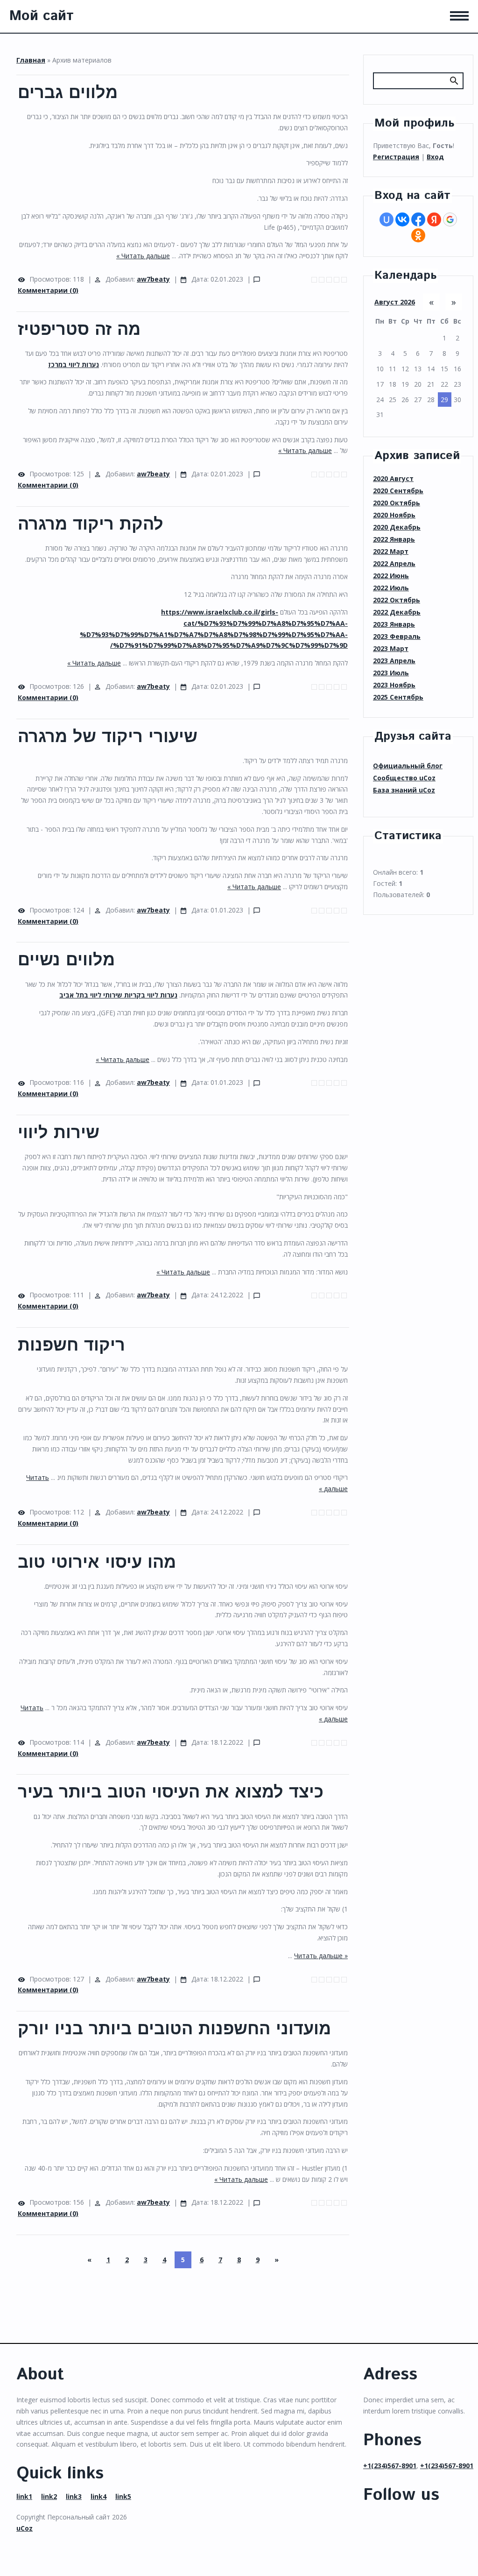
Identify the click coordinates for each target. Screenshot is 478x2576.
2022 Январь (394, 539)
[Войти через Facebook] (418, 219)
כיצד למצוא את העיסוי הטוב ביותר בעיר (171, 1793)
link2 (49, 2496)
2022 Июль (391, 588)
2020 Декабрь (397, 527)
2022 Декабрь (397, 612)
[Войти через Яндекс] (434, 219)
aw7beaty (153, 279)
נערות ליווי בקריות (150, 995)
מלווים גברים (68, 93)
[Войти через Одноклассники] (418, 235)
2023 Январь (394, 624)
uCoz (25, 2528)
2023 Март (391, 648)
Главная (31, 60)
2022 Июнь (391, 576)
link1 (24, 2496)
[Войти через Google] (450, 219)
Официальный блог (408, 766)
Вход (435, 157)
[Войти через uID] (387, 219)
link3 (74, 2496)
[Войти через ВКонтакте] (402, 219)
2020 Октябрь (397, 503)
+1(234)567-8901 (390, 2466)
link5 (123, 2496)
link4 (98, 2496)
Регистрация (396, 157)
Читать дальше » (143, 256)
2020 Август (393, 478)
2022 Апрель (394, 563)
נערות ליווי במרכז (74, 364)
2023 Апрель (394, 661)
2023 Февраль (397, 636)
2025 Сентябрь (398, 697)
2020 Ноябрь (394, 515)
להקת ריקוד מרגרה (91, 525)
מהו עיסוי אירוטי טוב (97, 1563)
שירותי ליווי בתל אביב (91, 995)
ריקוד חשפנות (71, 1346)
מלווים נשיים (66, 961)
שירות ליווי (59, 1133)
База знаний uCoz (404, 790)
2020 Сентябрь (398, 491)
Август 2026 (395, 302)
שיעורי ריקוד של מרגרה (108, 737)
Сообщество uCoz (404, 778)
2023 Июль (391, 673)
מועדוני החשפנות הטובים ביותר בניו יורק (174, 2030)
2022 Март (391, 551)
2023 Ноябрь (394, 685)
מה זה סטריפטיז (79, 330)
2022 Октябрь (397, 600)
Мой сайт (42, 16)
